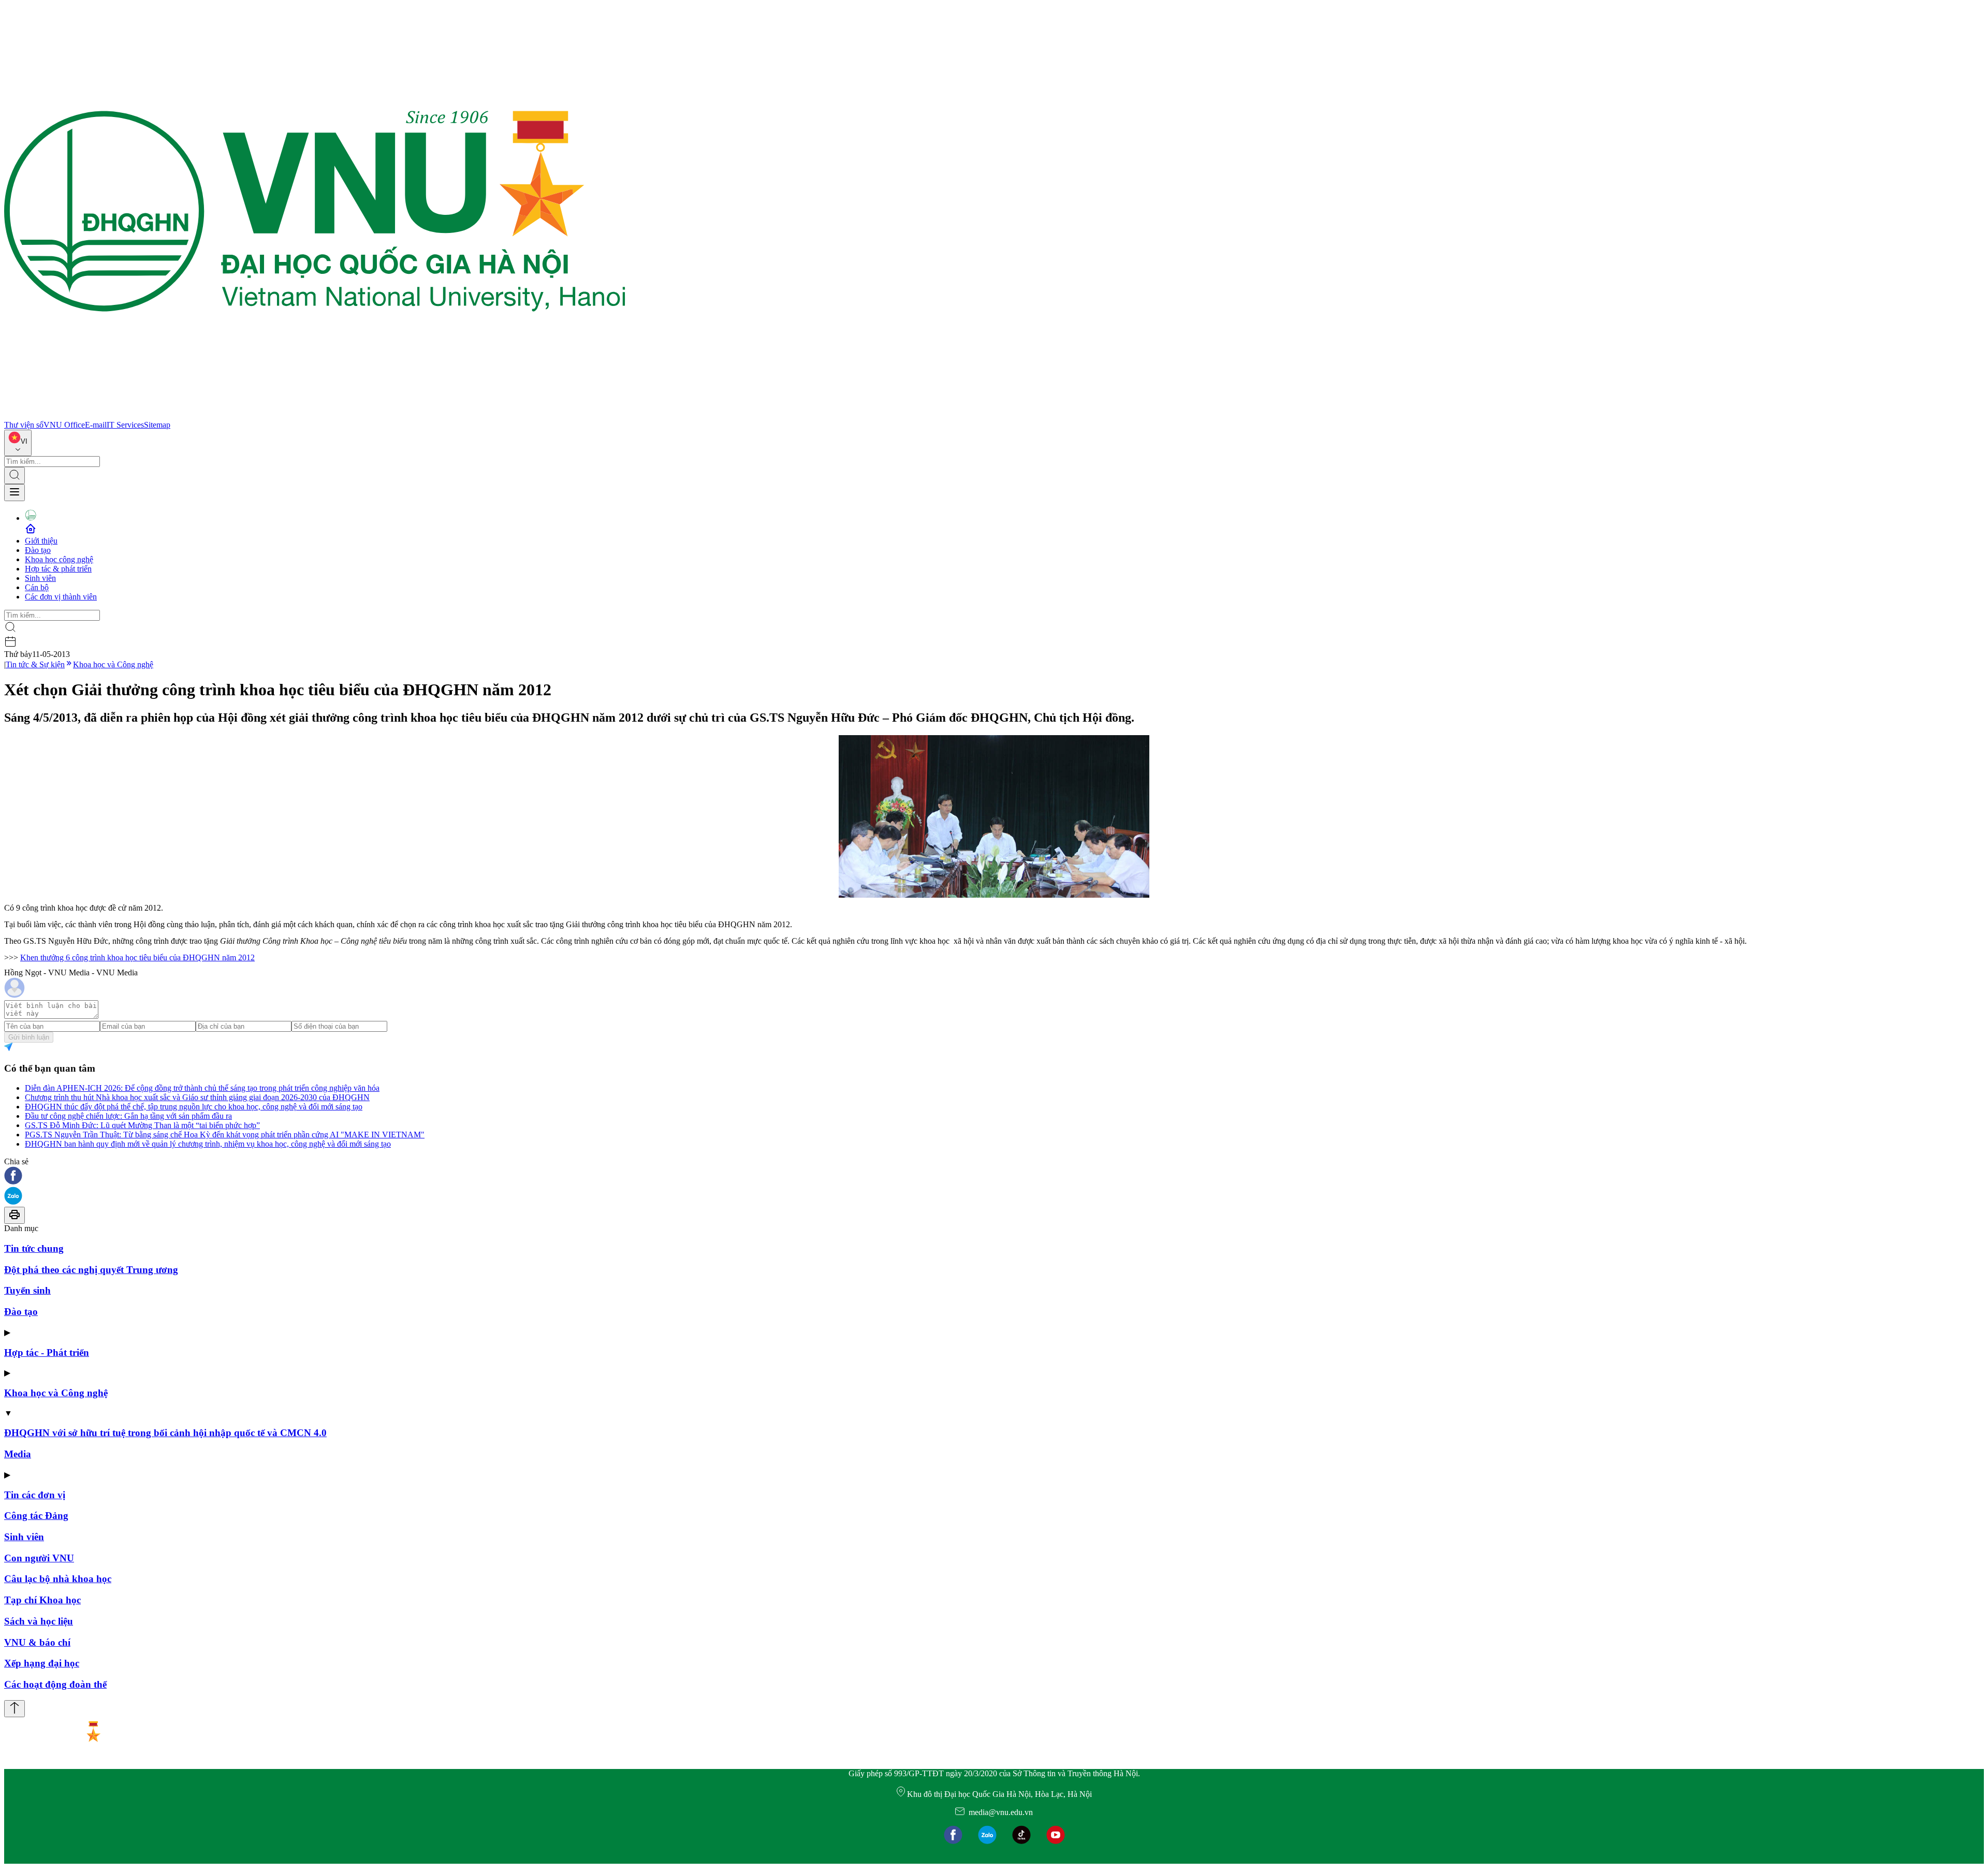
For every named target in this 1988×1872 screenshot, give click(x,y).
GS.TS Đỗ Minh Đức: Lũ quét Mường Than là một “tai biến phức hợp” (142, 1125)
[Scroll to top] (14, 1709)
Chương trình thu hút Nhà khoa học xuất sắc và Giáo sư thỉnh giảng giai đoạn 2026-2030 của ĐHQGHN (197, 1097)
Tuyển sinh (27, 1290)
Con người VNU (39, 1558)
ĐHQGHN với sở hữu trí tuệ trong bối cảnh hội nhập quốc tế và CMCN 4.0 (165, 1433)
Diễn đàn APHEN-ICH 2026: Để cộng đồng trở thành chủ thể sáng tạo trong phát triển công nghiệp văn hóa (202, 1088)
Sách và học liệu (39, 1621)
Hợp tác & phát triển (58, 569)
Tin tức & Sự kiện (35, 664)
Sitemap (157, 425)
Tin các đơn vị (35, 1495)
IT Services (125, 425)
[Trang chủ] (315, 415)
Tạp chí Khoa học (42, 1600)
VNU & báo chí (37, 1642)
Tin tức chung (34, 1248)
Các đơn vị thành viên (61, 597)
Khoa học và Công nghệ (113, 664)
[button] (994, 1176)
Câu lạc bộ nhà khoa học (58, 1579)
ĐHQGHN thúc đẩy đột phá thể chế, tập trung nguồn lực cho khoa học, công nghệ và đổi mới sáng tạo (194, 1107)
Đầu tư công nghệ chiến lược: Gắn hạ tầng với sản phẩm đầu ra (128, 1116)
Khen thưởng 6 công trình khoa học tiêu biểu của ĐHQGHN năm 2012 (137, 957)
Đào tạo (38, 550)
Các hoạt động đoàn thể (55, 1684)
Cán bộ (37, 587)
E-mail (96, 425)
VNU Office (64, 425)
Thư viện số (24, 425)
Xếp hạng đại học (42, 1663)
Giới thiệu (41, 541)
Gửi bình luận (29, 1037)
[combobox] (18, 443)
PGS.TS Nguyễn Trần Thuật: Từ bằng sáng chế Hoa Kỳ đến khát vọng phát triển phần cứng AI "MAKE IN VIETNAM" (225, 1135)
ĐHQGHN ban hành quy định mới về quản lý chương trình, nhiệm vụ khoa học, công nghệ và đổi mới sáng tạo (208, 1144)
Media (18, 1454)
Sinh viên (40, 578)
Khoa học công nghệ (59, 559)
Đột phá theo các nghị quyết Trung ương (91, 1270)
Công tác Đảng (36, 1516)
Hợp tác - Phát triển (47, 1352)
